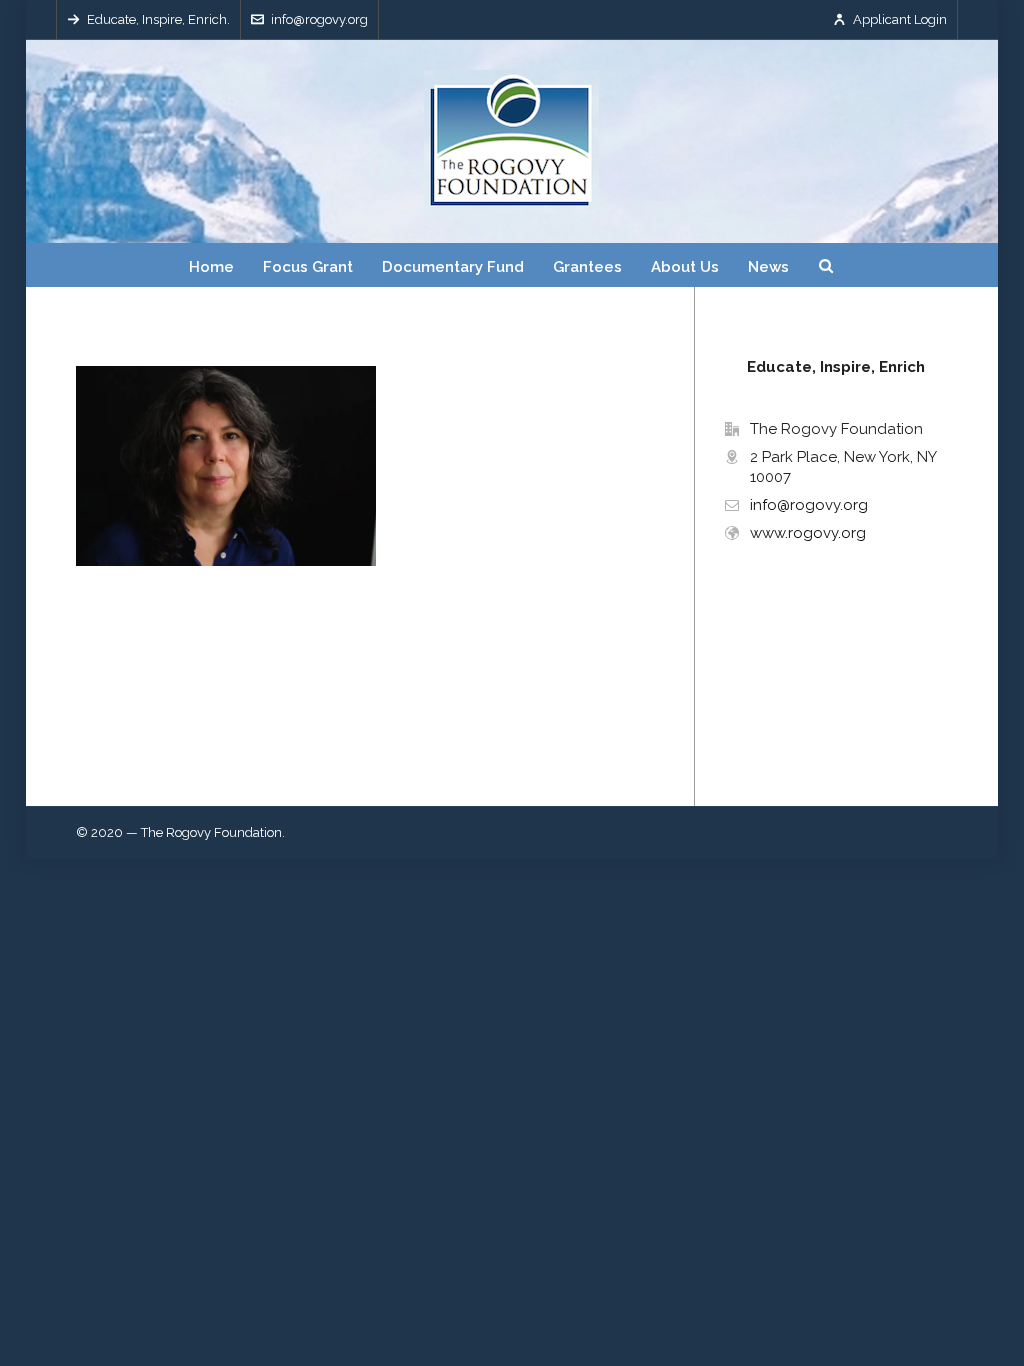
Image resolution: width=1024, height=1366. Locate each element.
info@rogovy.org (319, 19)
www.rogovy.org (808, 533)
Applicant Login (900, 19)
